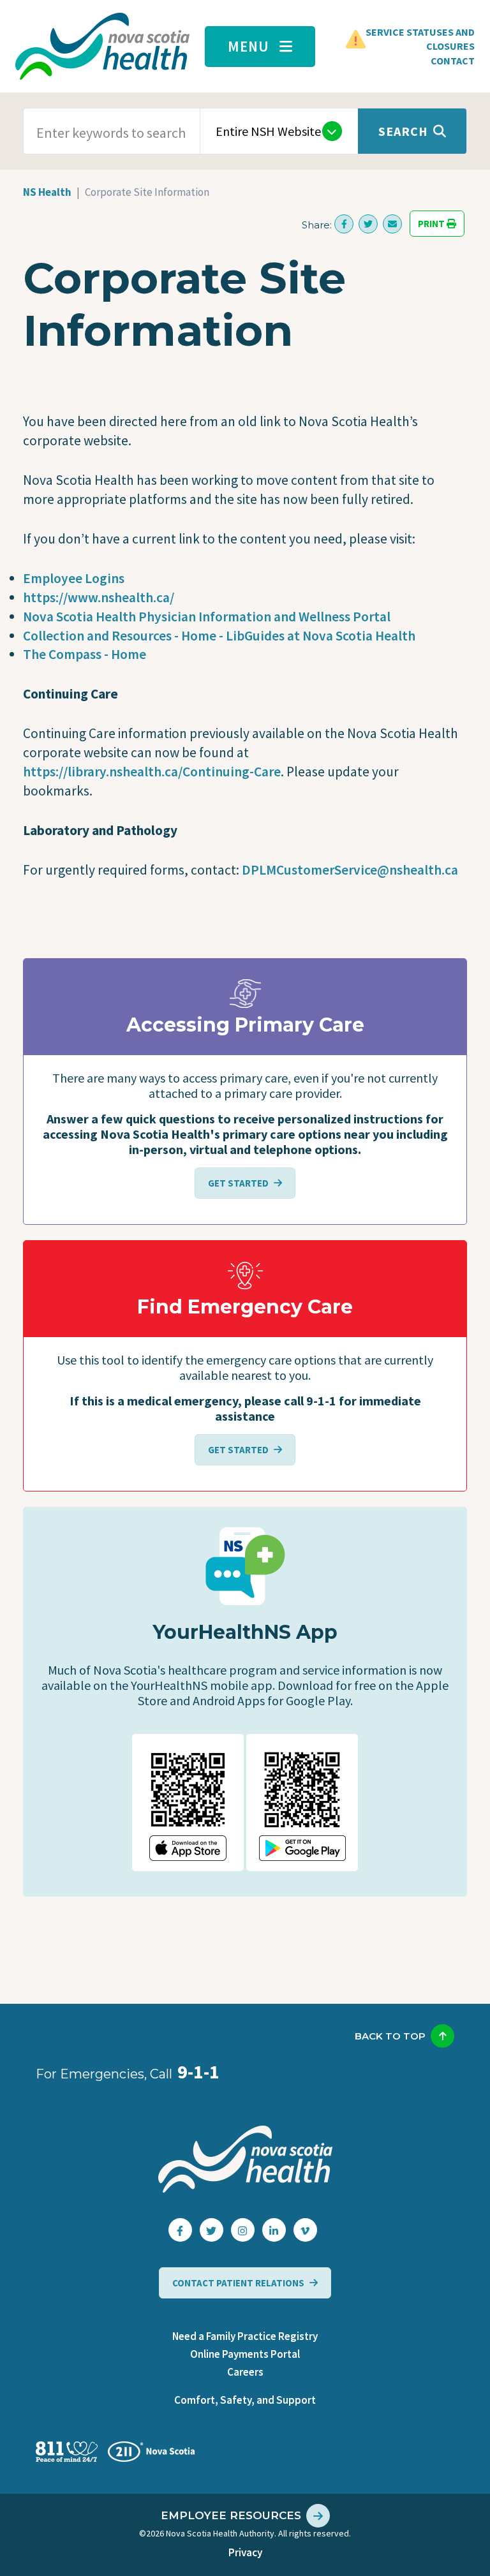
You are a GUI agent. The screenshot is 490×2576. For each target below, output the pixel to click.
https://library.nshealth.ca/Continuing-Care (152, 772)
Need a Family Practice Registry (245, 2336)
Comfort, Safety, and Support (245, 2400)
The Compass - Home (85, 654)
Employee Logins (74, 578)
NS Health (47, 192)
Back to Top (390, 2036)
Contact (453, 61)
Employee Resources (231, 2515)
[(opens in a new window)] (344, 224)
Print (432, 224)
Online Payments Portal (245, 2354)
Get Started (238, 1183)
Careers (245, 2372)
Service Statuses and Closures (420, 39)
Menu (249, 46)
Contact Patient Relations (238, 2283)
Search (403, 131)
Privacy (245, 2552)
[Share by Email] (392, 224)
